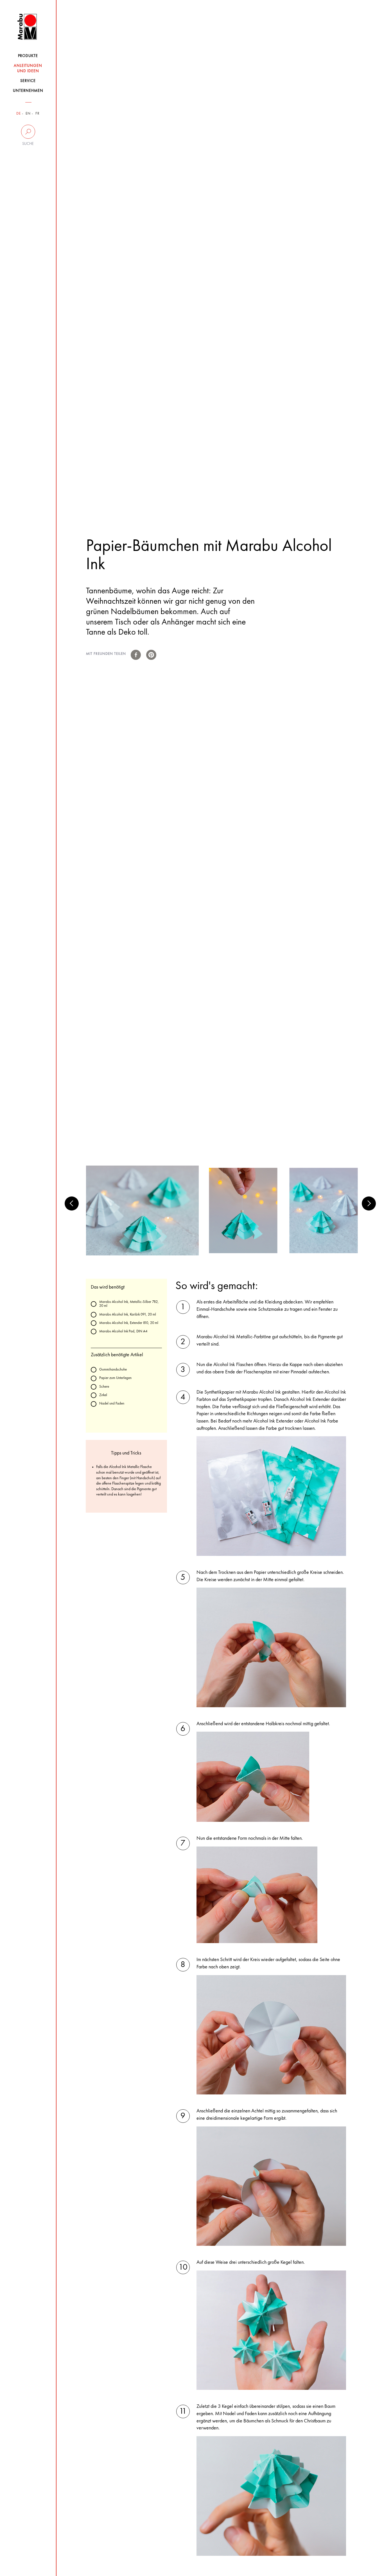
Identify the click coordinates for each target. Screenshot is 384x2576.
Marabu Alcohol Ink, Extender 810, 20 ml (129, 1323)
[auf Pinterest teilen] (151, 655)
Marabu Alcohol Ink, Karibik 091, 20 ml (128, 1315)
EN (28, 114)
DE (19, 114)
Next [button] (369, 1203)
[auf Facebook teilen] (136, 655)
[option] (142, 1211)
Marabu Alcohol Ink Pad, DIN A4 (123, 1331)
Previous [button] (72, 1203)
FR (38, 114)
